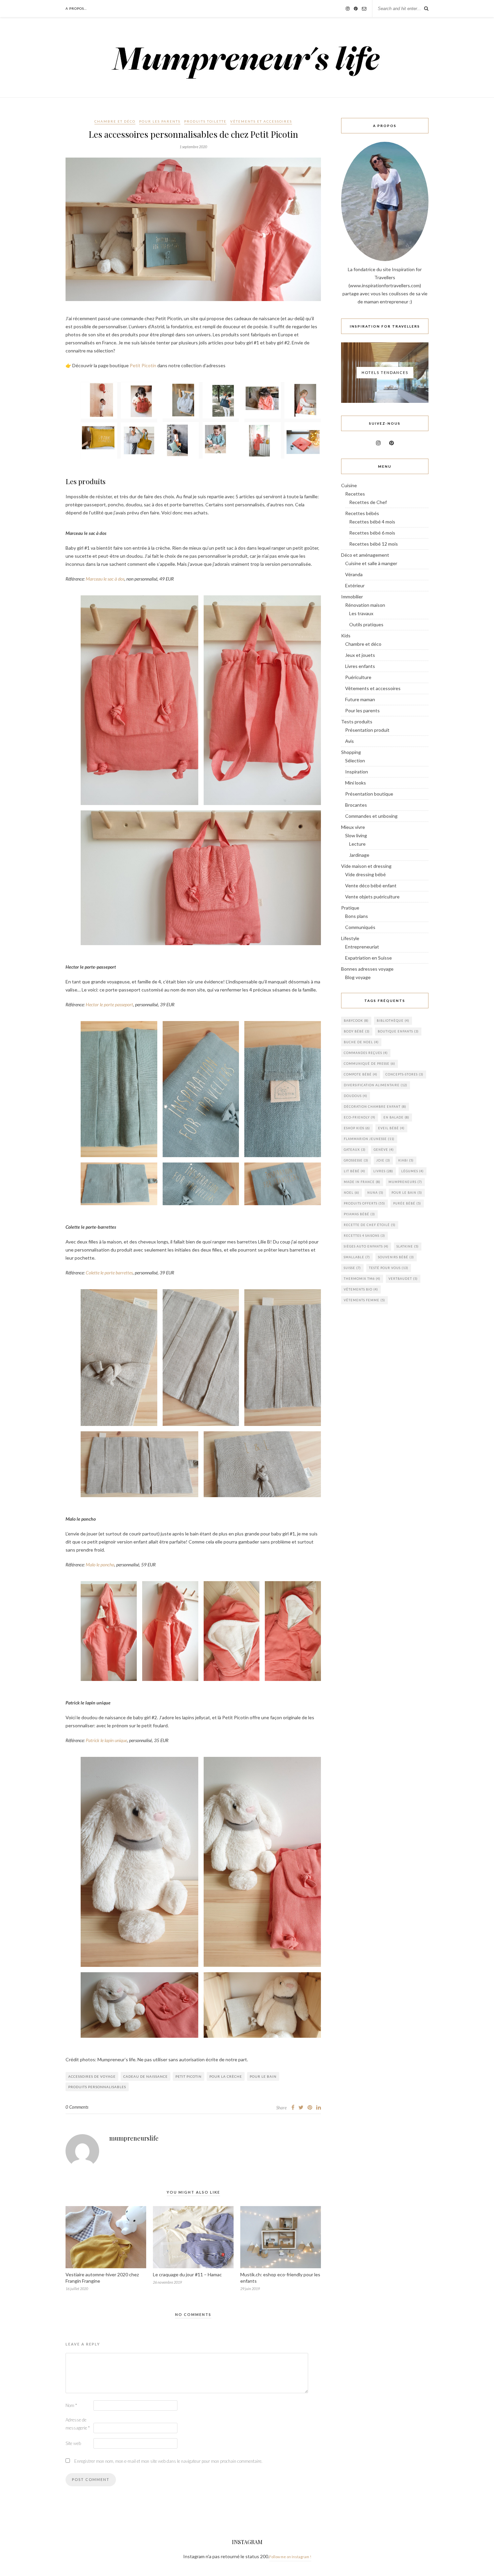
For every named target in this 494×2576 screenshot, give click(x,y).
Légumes (413, 1171)
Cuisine (349, 485)
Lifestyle (350, 938)
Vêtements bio (361, 1289)
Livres (383, 1171)
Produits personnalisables (97, 2087)
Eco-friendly (360, 1117)
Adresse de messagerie (78, 2424)
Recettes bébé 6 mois (372, 533)
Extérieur (355, 585)
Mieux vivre (353, 827)
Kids (346, 636)
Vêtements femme (364, 1300)
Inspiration (357, 772)
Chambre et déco (115, 121)
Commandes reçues (366, 1053)
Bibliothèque (393, 1021)
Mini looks (356, 783)
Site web (73, 2443)
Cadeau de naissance (146, 2076)
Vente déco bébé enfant (371, 885)
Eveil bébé (391, 1128)
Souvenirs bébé (396, 1257)
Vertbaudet (403, 1279)
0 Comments (77, 2107)
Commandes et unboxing (371, 816)
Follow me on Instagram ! (290, 2557)
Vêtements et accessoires (261, 121)
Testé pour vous (389, 1268)
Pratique (350, 908)
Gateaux (355, 1150)
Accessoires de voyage (92, 2076)
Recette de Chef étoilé (370, 1225)
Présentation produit (367, 730)
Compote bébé (361, 1074)
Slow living (356, 835)
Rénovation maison (365, 605)
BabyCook (356, 1021)
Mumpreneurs (405, 1182)
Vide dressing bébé (365, 874)
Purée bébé (407, 1203)
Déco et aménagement (365, 555)
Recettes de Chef (368, 502)
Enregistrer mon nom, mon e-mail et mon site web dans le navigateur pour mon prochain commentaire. (168, 2461)
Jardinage (359, 855)
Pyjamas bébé (359, 1214)
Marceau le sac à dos (105, 579)
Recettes (355, 494)
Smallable (357, 1257)
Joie (383, 1160)
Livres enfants (360, 666)
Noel (352, 1193)
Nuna (375, 1193)
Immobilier (352, 597)
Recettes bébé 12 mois (374, 544)
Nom (71, 2405)
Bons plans (357, 916)
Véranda (354, 574)
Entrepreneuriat (362, 947)
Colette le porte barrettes (109, 1273)
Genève (384, 1150)
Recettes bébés (362, 513)
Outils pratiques (366, 624)
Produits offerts (364, 1203)
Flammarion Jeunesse (369, 1139)
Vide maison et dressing (366, 866)
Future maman (360, 699)
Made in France (362, 1182)
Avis (349, 741)
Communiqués (360, 927)
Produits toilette (205, 121)
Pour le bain (263, 2076)
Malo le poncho (100, 1565)
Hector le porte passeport (109, 1004)
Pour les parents (160, 121)
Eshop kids (357, 1128)
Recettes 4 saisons (364, 1236)
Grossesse (356, 1160)
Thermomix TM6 (362, 1279)
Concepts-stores (404, 1074)
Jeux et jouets (360, 655)
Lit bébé (355, 1171)
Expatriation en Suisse (368, 958)
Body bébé (357, 1031)
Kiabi (406, 1160)
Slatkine (408, 1246)
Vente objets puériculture (372, 897)
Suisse (352, 1268)
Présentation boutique (369, 794)
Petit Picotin (143, 365)
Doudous (356, 1096)
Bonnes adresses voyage (367, 969)
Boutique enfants (398, 1031)
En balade (396, 1117)
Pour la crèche (226, 2076)
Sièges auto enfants (366, 1246)
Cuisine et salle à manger (371, 563)
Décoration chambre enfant (375, 1107)
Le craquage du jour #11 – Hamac (187, 2274)
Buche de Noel (361, 1042)
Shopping (351, 752)
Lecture (357, 844)
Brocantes (356, 805)
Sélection (355, 761)
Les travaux (361, 613)
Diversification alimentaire (376, 1085)
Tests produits (357, 722)
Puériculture (358, 677)
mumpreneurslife (134, 2138)
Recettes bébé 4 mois (372, 522)
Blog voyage (358, 977)
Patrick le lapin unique (106, 1740)
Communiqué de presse (369, 1064)
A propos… (76, 8)
